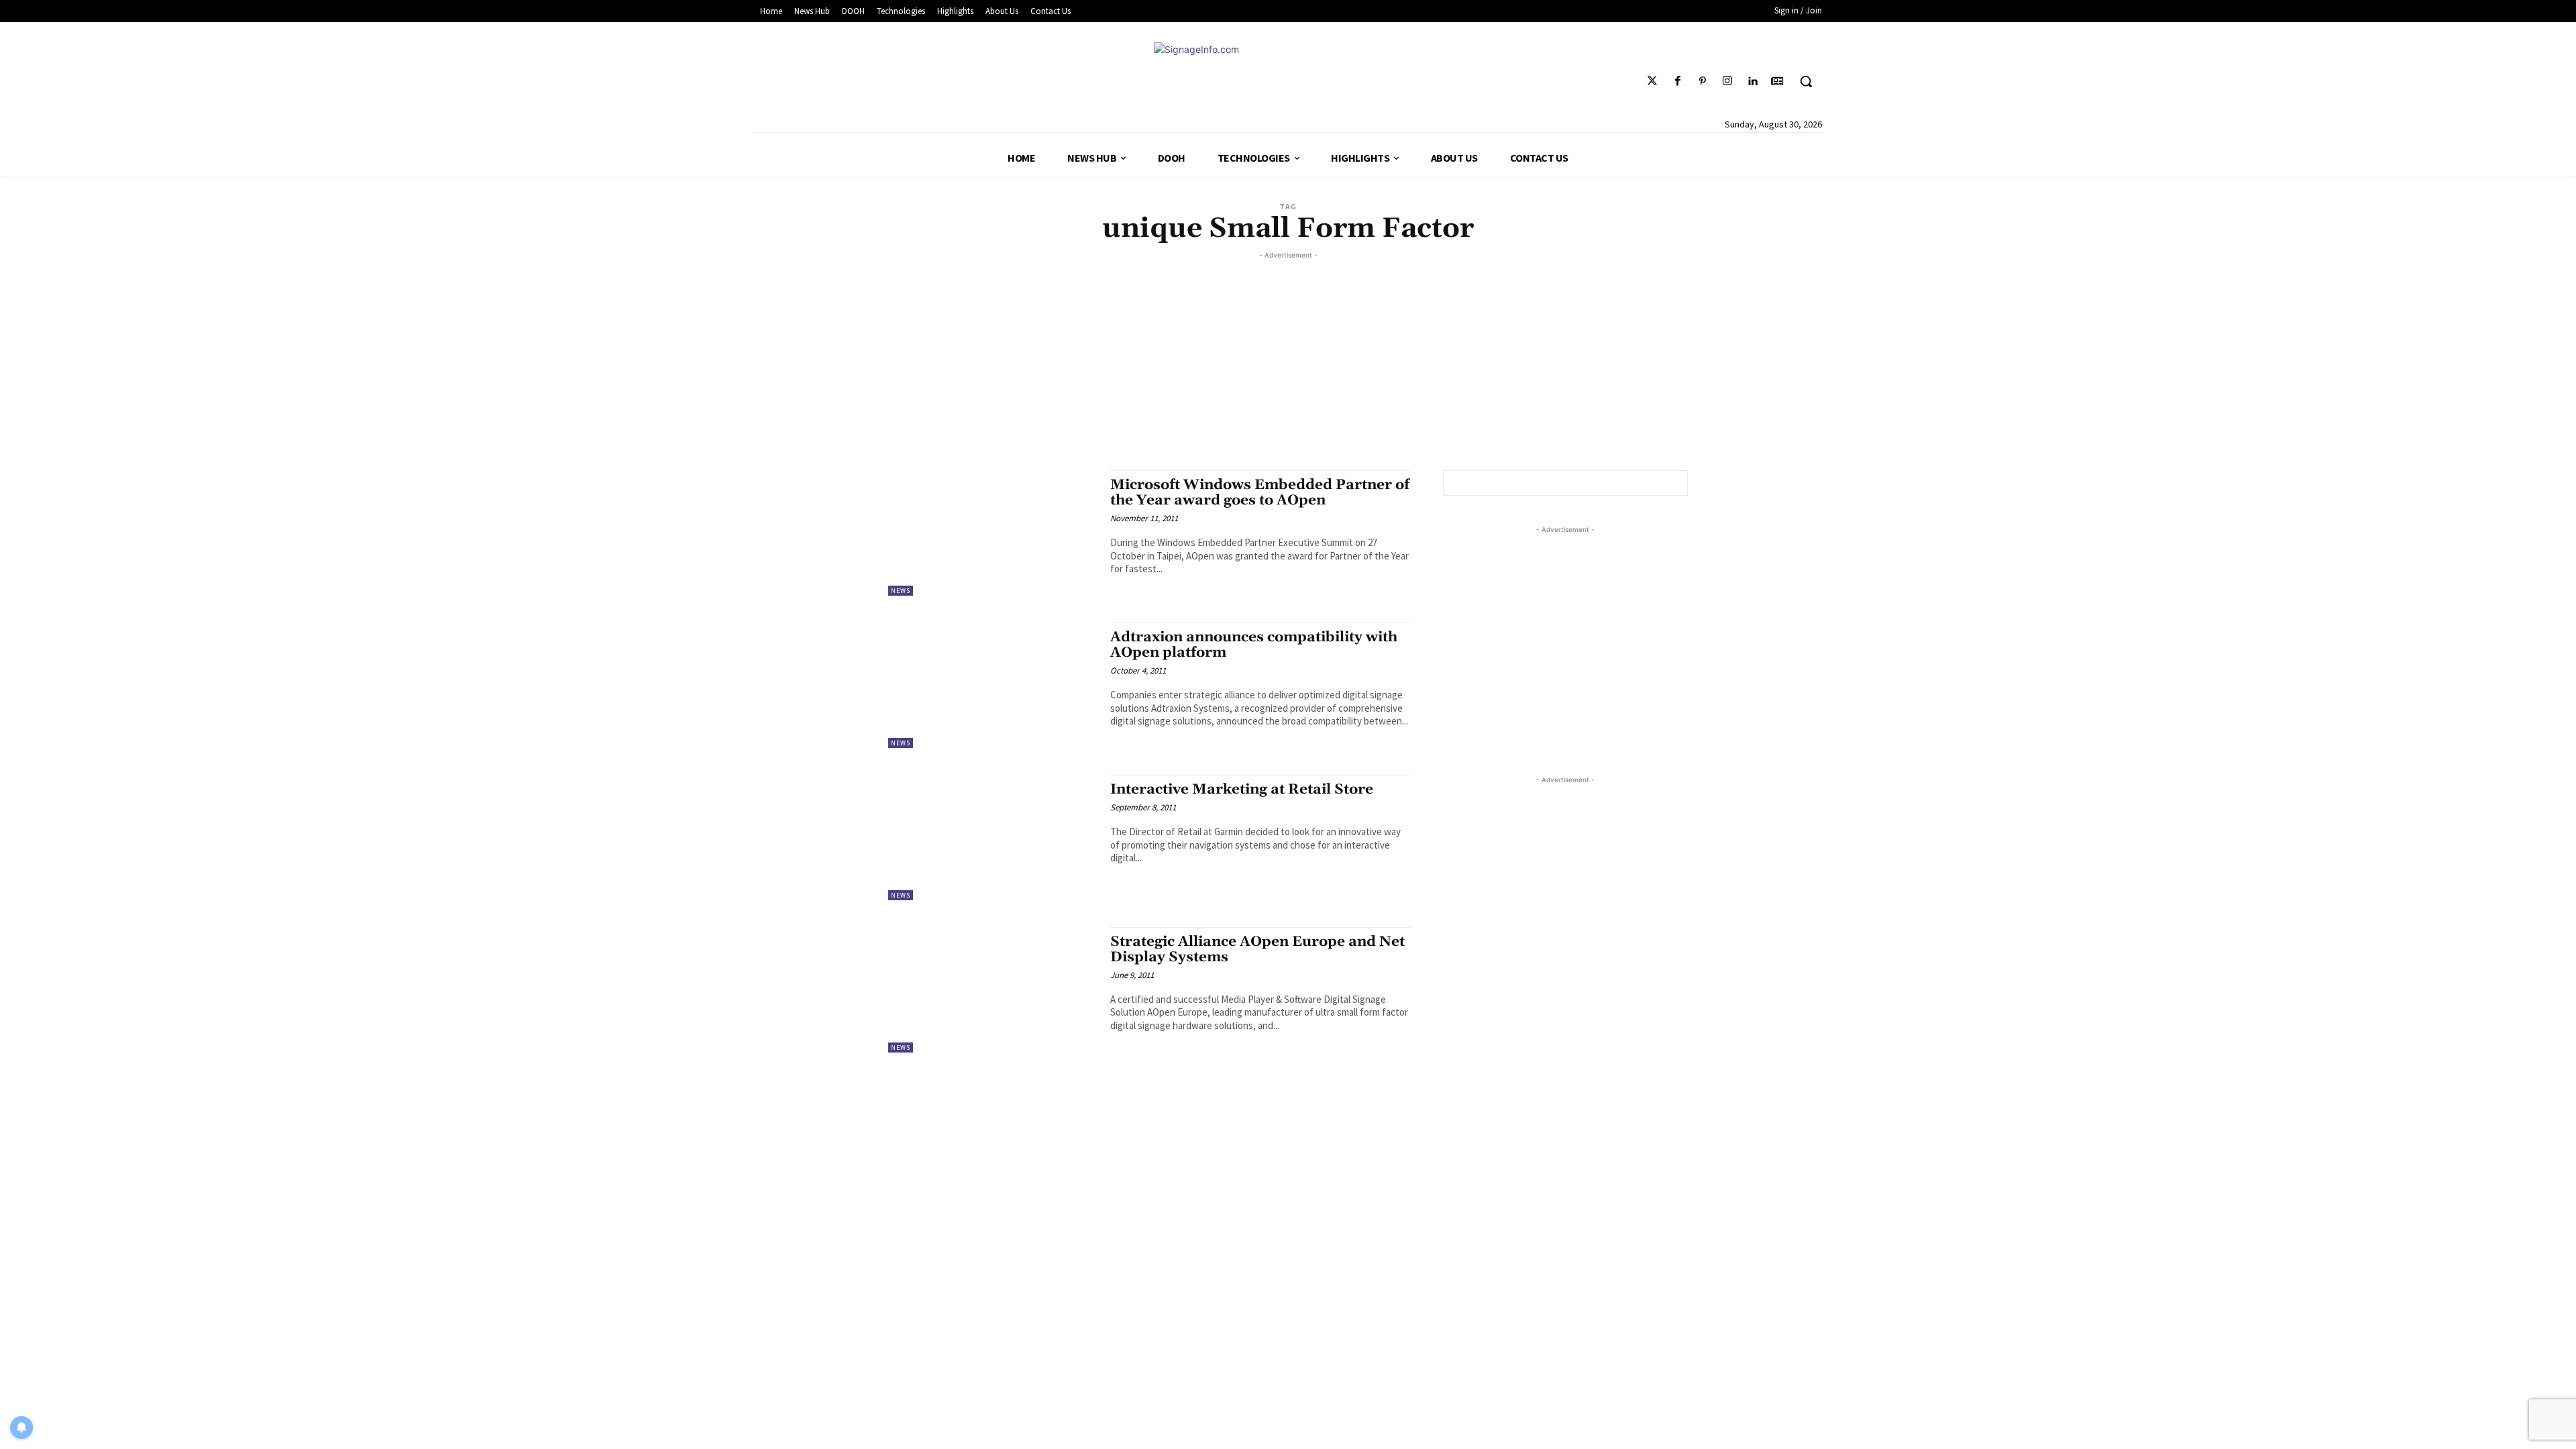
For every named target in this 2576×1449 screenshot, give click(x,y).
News (901, 591)
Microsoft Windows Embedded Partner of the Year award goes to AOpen (1260, 493)
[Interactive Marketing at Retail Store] (992, 838)
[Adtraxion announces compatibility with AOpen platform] (992, 685)
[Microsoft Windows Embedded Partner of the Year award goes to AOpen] (992, 533)
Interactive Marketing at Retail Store (1242, 790)
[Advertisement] (1288, 356)
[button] (1806, 81)
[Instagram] (1727, 82)
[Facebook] (1677, 82)
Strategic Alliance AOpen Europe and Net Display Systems (1257, 950)
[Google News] (1777, 82)
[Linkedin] (1753, 82)
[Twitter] (1653, 82)
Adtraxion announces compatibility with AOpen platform (1254, 645)
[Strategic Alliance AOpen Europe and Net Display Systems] (992, 990)
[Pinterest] (1702, 82)
